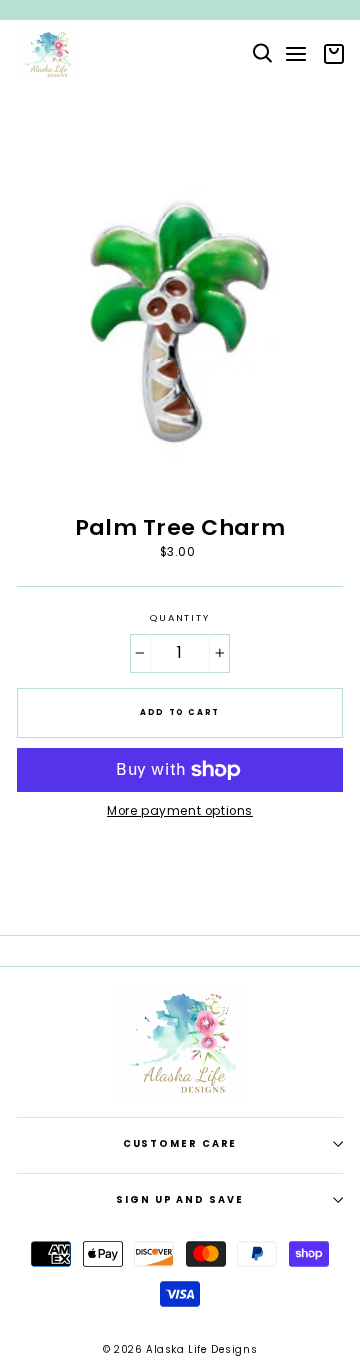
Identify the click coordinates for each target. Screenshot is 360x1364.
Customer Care (180, 1143)
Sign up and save (179, 1199)
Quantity (180, 618)
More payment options (180, 811)
